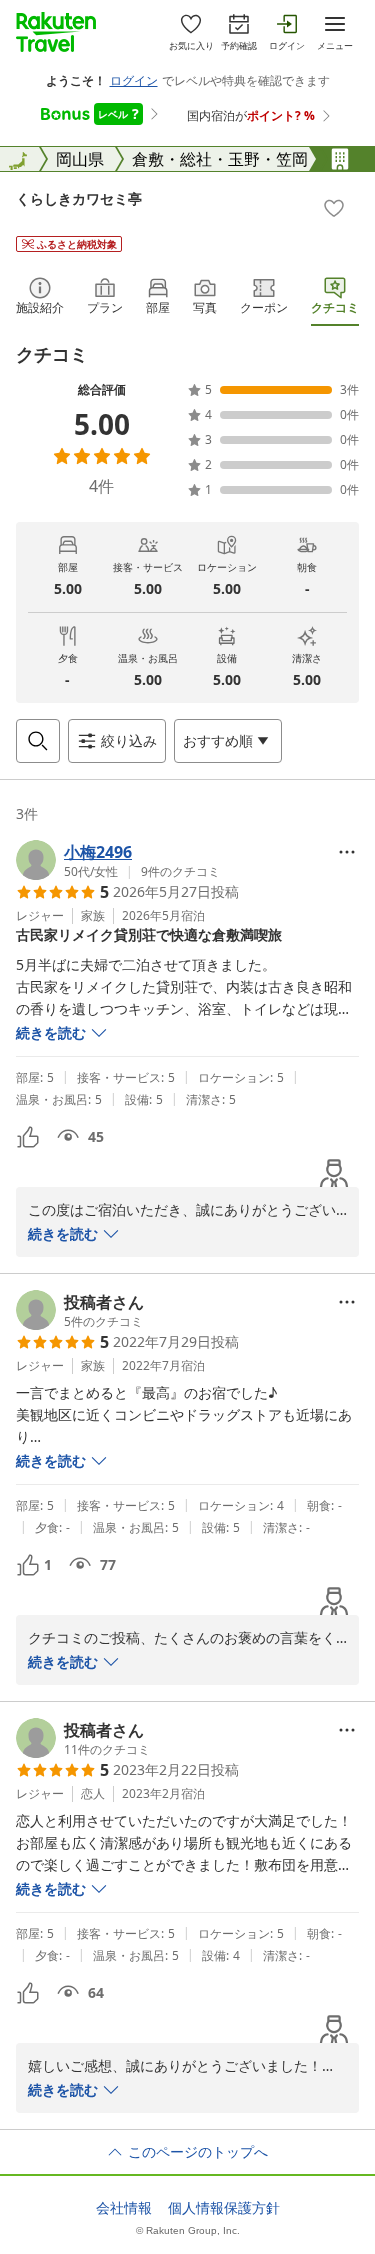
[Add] (334, 208)
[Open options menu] (347, 852)
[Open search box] (38, 741)
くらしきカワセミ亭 (79, 198)
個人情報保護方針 (224, 2208)
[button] (118, 860)
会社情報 (124, 2208)
